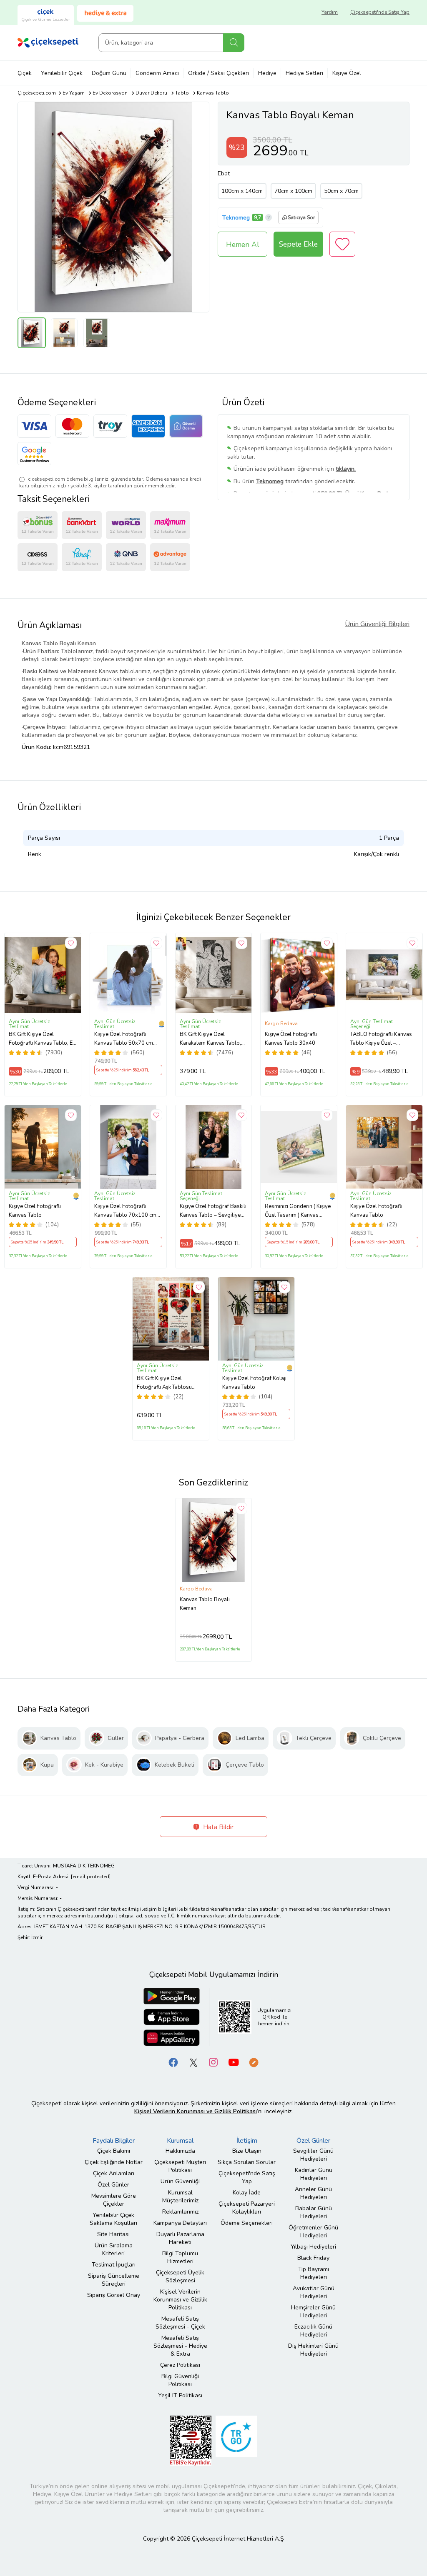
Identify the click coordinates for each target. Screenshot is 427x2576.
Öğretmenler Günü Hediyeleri (313, 2232)
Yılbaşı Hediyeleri (313, 2247)
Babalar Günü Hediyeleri (314, 2212)
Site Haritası (113, 2234)
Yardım (330, 12)
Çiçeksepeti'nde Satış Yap (380, 12)
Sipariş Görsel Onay (114, 2295)
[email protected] (91, 1877)
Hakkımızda (180, 2151)
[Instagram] (213, 2062)
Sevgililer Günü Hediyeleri (313, 2155)
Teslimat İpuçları (114, 2265)
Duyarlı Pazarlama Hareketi (180, 2238)
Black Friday (313, 2258)
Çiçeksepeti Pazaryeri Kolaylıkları (247, 2208)
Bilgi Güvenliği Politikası (180, 2380)
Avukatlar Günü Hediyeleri (314, 2292)
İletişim (247, 2141)
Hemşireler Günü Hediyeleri (313, 2311)
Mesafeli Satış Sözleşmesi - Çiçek (180, 2323)
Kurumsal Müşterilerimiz (180, 2197)
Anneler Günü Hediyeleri (313, 2193)
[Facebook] (173, 2062)
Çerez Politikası (180, 2365)
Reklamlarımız (180, 2212)
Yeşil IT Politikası (180, 2395)
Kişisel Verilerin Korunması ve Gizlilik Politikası (180, 2300)
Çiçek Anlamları (114, 2173)
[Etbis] (191, 2440)
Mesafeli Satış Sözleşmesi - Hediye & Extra (180, 2346)
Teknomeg (236, 218)
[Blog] (254, 2062)
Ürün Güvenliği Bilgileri (377, 624)
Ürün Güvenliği (180, 2181)
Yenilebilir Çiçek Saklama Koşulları (113, 2219)
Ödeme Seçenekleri (247, 2223)
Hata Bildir (217, 1827)
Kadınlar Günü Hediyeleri (314, 2174)
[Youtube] (234, 2062)
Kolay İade (247, 2193)
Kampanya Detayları (180, 2223)
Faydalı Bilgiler (114, 2141)
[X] (193, 2062)
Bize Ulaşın (247, 2151)
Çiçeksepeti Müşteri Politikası (180, 2166)
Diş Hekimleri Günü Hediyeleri (313, 2350)
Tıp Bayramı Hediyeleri (314, 2273)
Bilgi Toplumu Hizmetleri (180, 2257)
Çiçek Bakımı (114, 2151)
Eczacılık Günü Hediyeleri (313, 2331)
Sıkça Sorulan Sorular (247, 2162)
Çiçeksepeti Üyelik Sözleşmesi (180, 2276)
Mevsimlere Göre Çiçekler (114, 2200)
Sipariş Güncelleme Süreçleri (114, 2280)
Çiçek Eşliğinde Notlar (114, 2162)
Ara (234, 43)
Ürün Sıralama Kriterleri (114, 2249)
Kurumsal (180, 2141)
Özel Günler (113, 2185)
